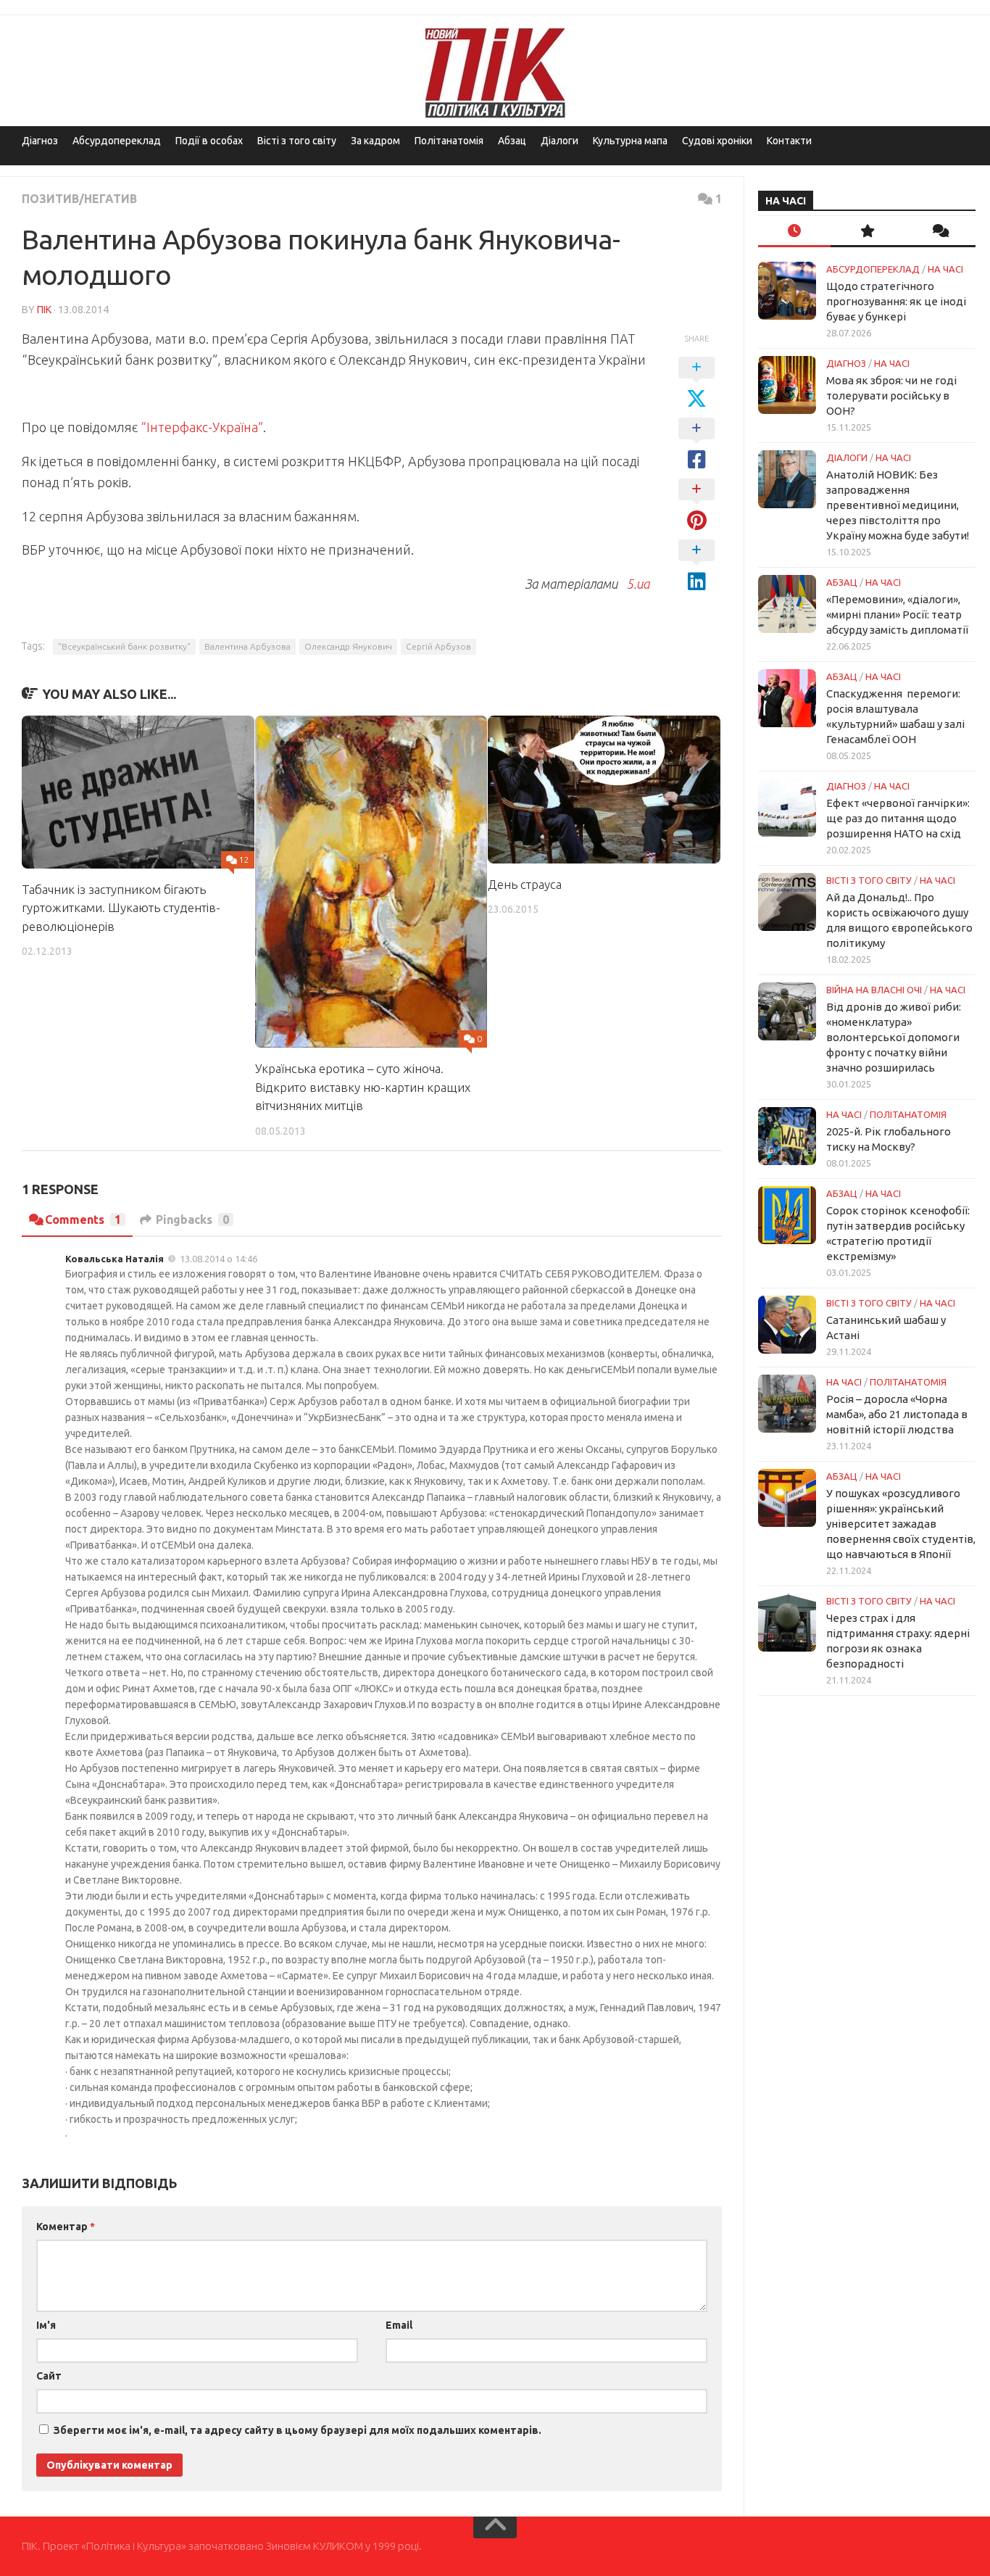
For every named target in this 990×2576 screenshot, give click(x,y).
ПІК (44, 310)
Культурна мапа (630, 141)
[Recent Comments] (939, 232)
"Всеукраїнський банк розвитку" (124, 646)
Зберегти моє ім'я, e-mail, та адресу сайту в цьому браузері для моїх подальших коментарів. (298, 2430)
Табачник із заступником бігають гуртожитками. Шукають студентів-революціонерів (121, 908)
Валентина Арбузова (247, 646)
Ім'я (46, 2325)
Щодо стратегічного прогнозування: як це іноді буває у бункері (896, 301)
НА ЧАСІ (945, 269)
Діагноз (40, 141)
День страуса (525, 884)
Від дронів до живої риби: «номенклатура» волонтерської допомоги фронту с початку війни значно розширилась (894, 1037)
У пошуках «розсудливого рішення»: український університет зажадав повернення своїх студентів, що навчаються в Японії (901, 1524)
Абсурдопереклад (117, 141)
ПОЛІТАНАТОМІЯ (908, 1114)
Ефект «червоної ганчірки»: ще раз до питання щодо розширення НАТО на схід (898, 818)
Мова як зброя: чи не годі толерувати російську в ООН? (891, 395)
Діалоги (560, 141)
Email (399, 2325)
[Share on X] (696, 384)
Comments (83, 1219)
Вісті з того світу (297, 141)
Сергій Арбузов (438, 646)
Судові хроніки (717, 141)
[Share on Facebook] (696, 444)
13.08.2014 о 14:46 (219, 1259)
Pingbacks (192, 1219)
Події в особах (209, 141)
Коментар (66, 2227)
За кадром (375, 141)
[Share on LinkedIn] (696, 566)
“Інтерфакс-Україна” (202, 427)
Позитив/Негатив (79, 199)
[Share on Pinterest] (696, 505)
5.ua (635, 584)
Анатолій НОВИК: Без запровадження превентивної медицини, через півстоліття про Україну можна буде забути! (898, 505)
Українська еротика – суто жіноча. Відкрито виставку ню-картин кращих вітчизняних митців (363, 1087)
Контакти (789, 141)
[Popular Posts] (867, 232)
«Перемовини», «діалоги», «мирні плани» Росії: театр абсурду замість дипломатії (897, 614)
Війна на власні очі (874, 990)
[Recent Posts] (794, 232)
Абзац (512, 141)
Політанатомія (449, 141)
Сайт (49, 2376)
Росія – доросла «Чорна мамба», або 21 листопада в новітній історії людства (897, 1414)
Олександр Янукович (348, 646)
